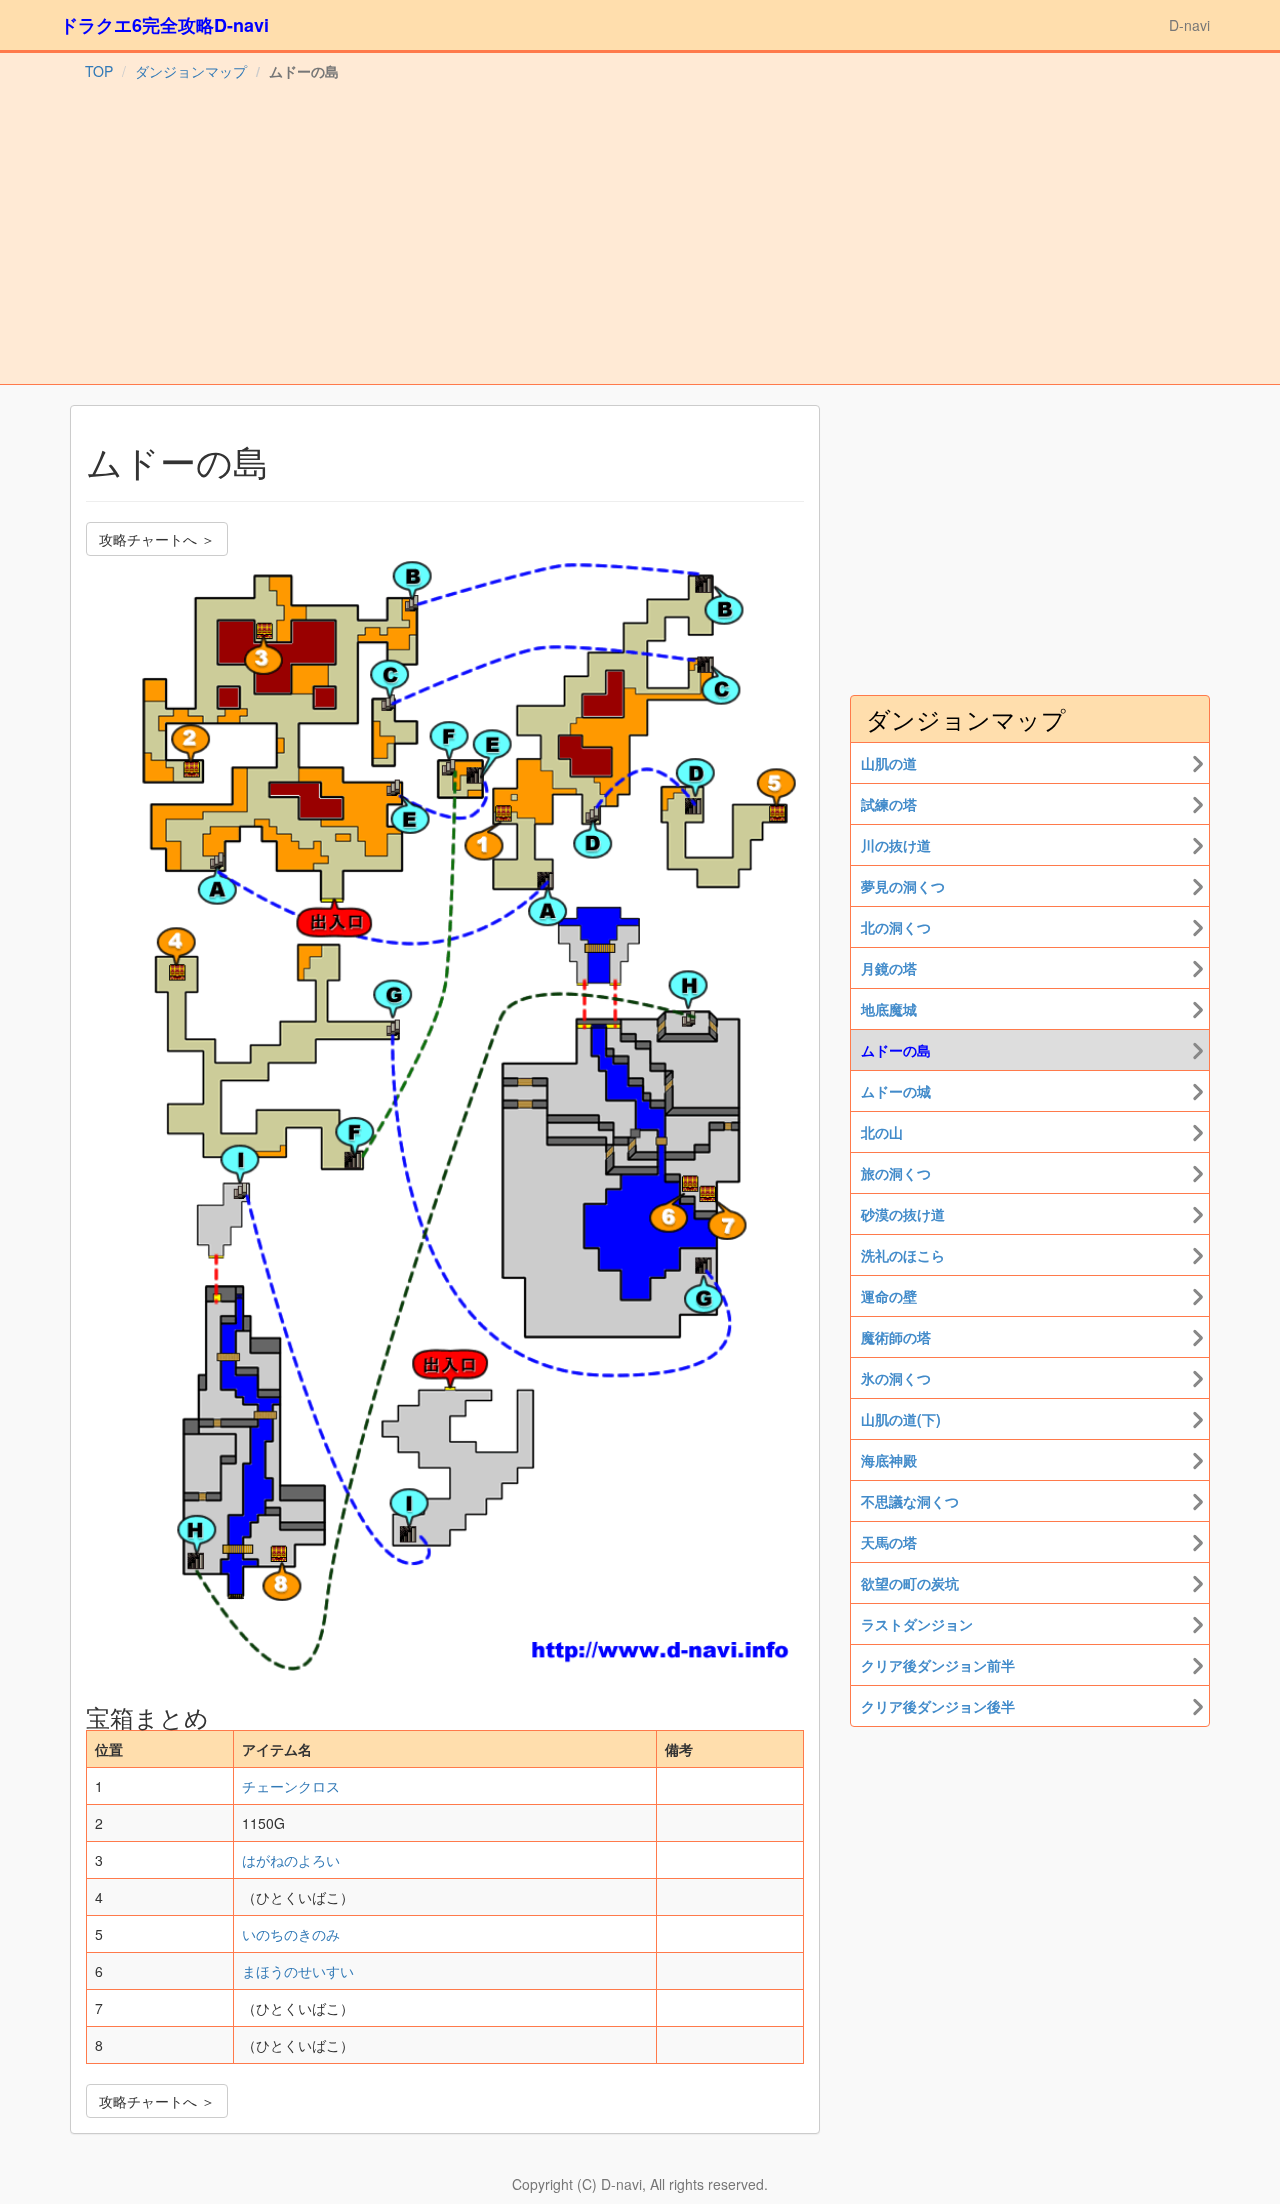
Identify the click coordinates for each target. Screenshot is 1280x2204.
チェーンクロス (291, 1786)
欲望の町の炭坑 (910, 1583)
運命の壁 (889, 1296)
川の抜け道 (896, 845)
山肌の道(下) (901, 1419)
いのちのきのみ (291, 1934)
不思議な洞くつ (910, 1501)
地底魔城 (889, 1009)
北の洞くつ (896, 927)
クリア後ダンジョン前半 (938, 1665)
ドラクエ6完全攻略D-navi (164, 25)
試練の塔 (889, 804)
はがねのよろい (291, 1860)
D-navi (1189, 25)
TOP (99, 71)
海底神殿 (889, 1460)
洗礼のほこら (903, 1255)
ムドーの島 (896, 1050)
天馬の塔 (889, 1542)
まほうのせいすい (298, 1971)
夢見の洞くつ (903, 886)
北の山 (882, 1132)
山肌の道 (889, 763)
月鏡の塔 (889, 968)
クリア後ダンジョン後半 (938, 1706)
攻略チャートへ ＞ (157, 539)
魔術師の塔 (896, 1337)
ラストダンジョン (917, 1624)
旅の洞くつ (896, 1173)
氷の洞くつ (896, 1378)
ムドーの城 (896, 1091)
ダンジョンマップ (191, 71)
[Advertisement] (640, 234)
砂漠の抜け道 (903, 1214)
